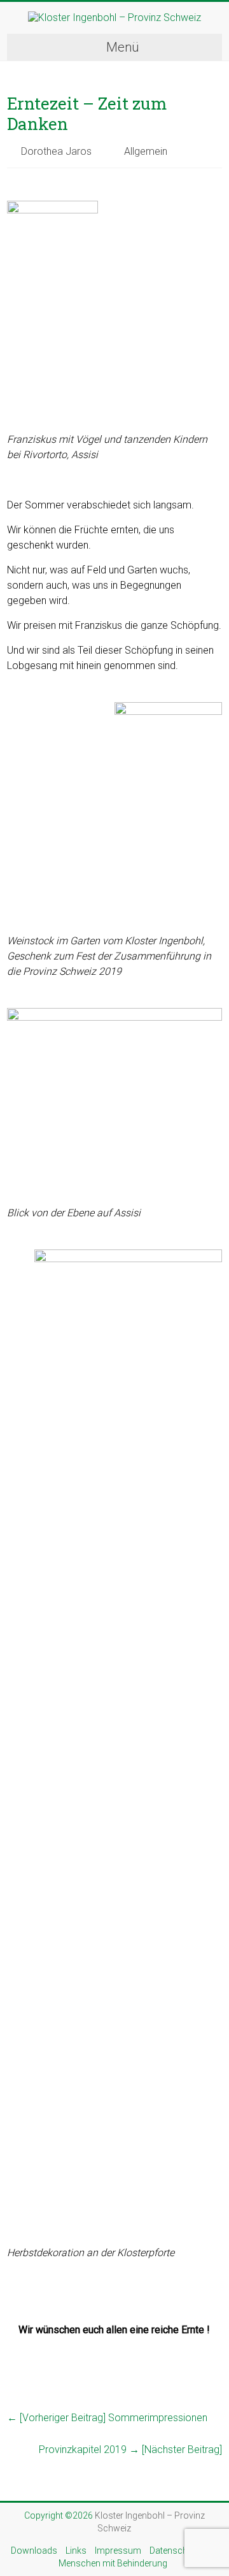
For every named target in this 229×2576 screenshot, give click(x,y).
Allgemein (146, 151)
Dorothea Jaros (56, 151)
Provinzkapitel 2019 (130, 2450)
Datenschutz (175, 2551)
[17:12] (14, 182)
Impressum (118, 2551)
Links (76, 2551)
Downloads (34, 2551)
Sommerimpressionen (107, 2418)
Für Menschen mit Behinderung (140, 2557)
